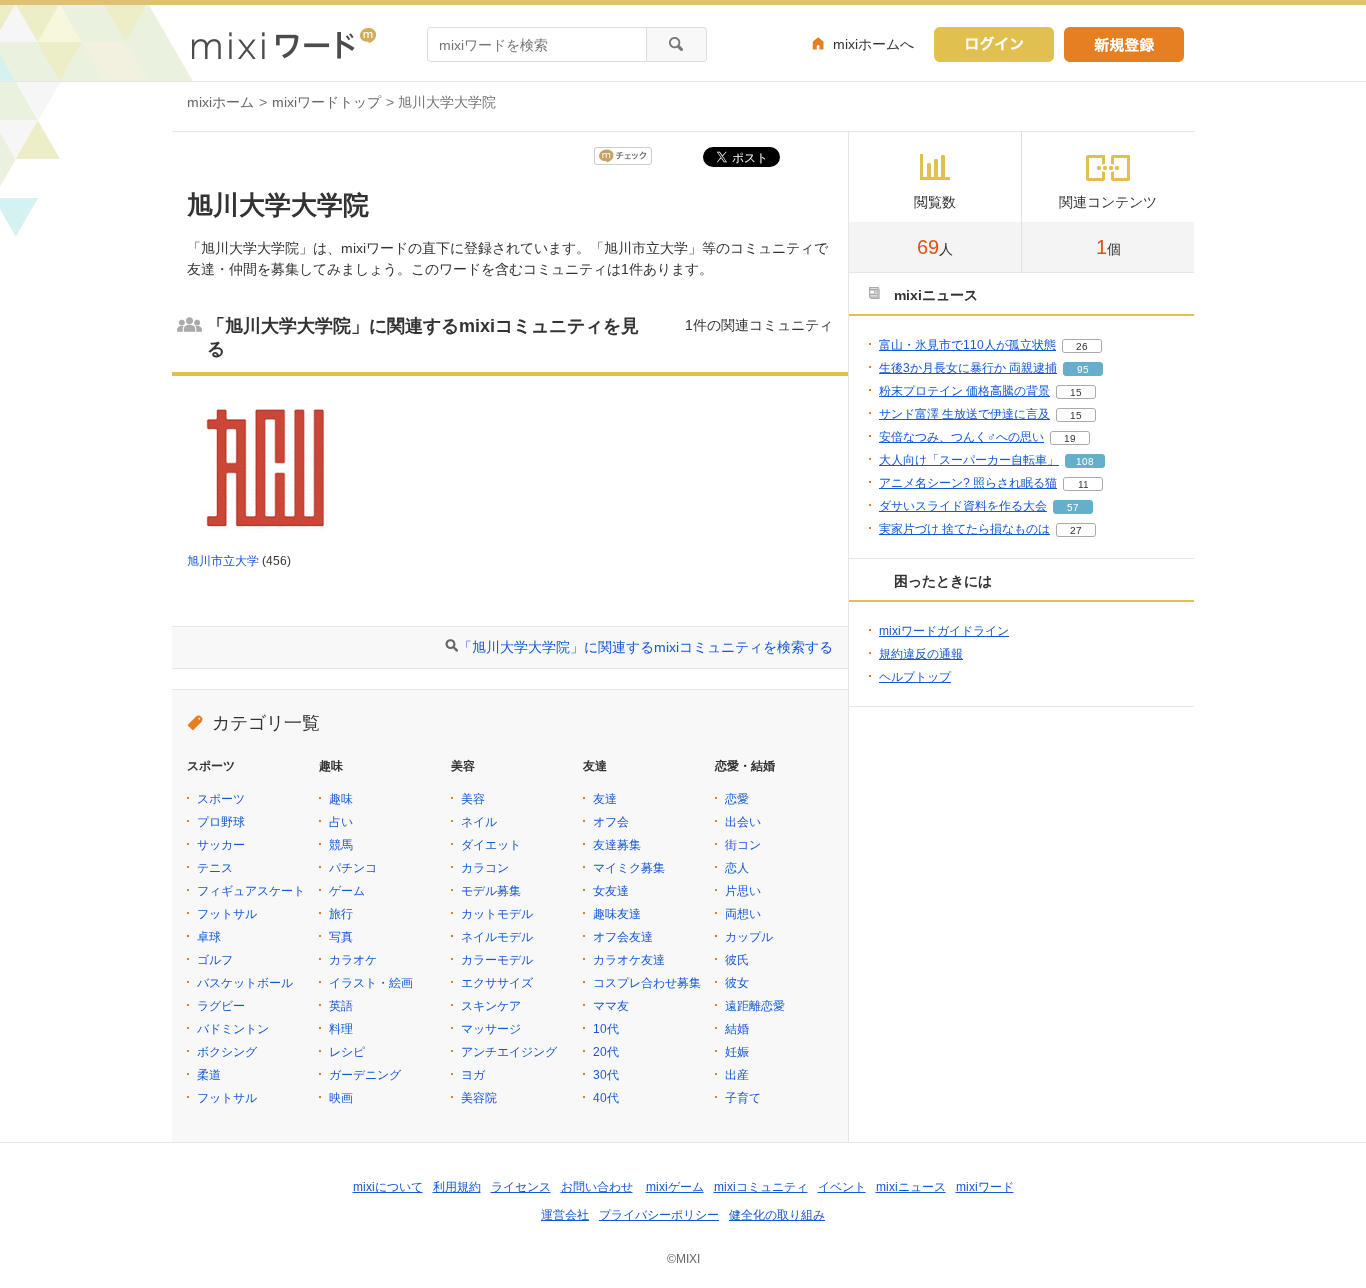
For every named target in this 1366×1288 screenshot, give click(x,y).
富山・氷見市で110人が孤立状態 (967, 345)
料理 (341, 1029)
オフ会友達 (623, 937)
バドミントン (233, 1029)
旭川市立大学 (223, 561)
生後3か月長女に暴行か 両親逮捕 (968, 368)
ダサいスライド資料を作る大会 (963, 506)
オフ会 (611, 822)
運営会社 (565, 1215)
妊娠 (737, 1052)
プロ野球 (221, 822)
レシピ (347, 1052)
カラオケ (353, 960)
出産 (737, 1075)
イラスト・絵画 (371, 983)
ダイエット (491, 845)
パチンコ (353, 868)
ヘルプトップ (915, 677)
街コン (743, 845)
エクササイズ (497, 983)
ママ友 (611, 1006)
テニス (215, 868)
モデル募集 (491, 891)
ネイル (479, 822)
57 (1073, 507)
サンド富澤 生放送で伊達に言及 (964, 414)
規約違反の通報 (921, 654)
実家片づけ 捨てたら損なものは (964, 529)
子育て (743, 1098)
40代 (606, 1098)
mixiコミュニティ (761, 1187)
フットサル (227, 914)
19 (1070, 438)
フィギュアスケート (251, 891)
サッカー (221, 845)
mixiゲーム (675, 1187)
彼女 (737, 983)
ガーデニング (365, 1075)
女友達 (611, 891)
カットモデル (497, 914)
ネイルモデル (497, 937)
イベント (842, 1187)
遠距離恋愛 (755, 1006)
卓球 (209, 937)
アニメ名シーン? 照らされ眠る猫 (968, 483)
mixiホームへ (873, 44)
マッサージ (491, 1029)
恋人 (737, 868)
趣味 (341, 799)
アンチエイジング (509, 1052)
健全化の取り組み (777, 1215)
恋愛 (737, 799)
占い (341, 822)
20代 (606, 1052)
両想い (743, 914)
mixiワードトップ (326, 102)
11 (1083, 484)
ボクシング (227, 1052)
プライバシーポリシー (659, 1215)
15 (1076, 392)
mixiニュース (911, 1187)
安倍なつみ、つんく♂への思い (961, 437)
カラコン (485, 868)
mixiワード (985, 1187)
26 (1082, 346)
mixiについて (388, 1187)
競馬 (341, 845)
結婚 (737, 1029)
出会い (743, 822)
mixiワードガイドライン (944, 631)
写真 (341, 937)
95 (1083, 369)
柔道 (209, 1075)
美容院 (479, 1098)
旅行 (341, 914)
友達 (605, 799)
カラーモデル (497, 960)
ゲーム (347, 891)
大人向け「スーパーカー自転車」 (969, 460)
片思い (743, 891)
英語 (341, 1006)
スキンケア (491, 1006)
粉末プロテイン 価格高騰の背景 (964, 391)
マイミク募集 (629, 868)
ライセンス (521, 1187)
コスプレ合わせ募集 (647, 983)
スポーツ (221, 799)
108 (1085, 461)
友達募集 (617, 845)
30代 (606, 1075)
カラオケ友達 (629, 960)
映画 (341, 1098)
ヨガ (473, 1075)
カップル (749, 937)
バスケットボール (245, 983)
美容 (473, 799)
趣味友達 (617, 914)
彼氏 (737, 960)
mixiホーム (220, 102)
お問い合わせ (597, 1187)
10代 (606, 1029)
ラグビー (221, 1006)
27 (1076, 530)
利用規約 (457, 1187)
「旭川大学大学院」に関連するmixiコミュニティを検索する (645, 647)
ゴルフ (215, 960)
